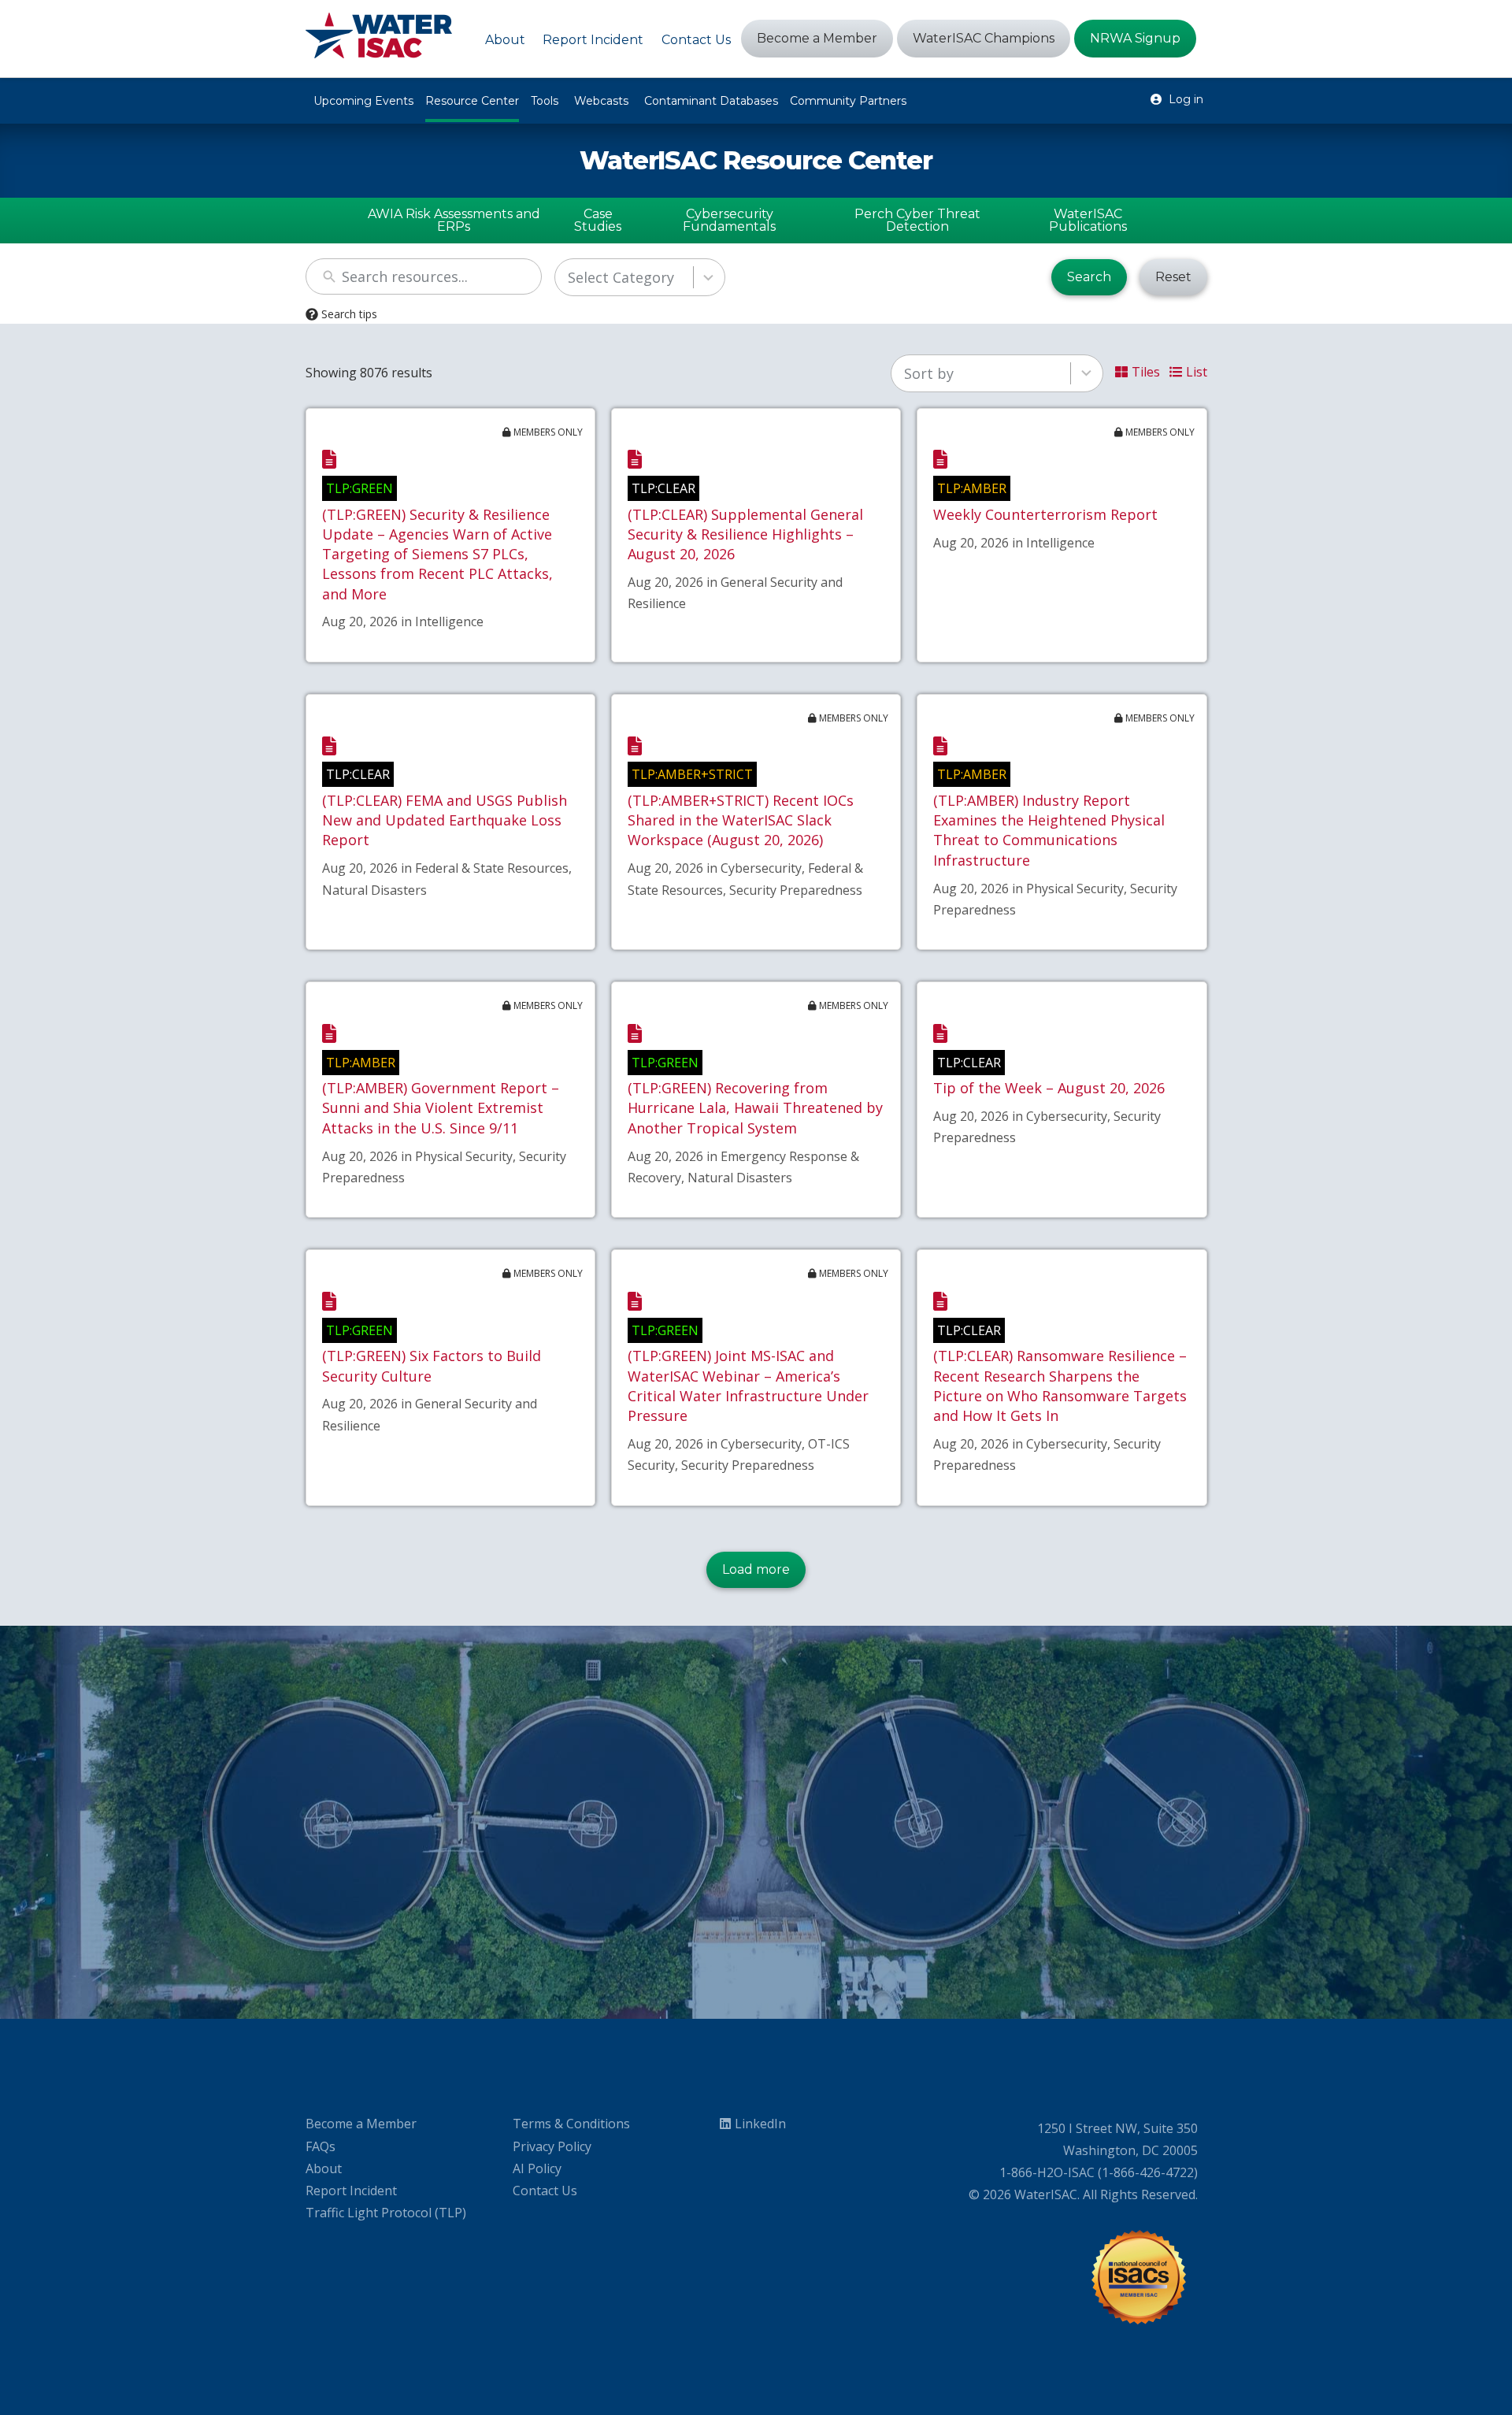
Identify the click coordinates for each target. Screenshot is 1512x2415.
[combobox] (640, 277)
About (324, 2168)
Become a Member (361, 2124)
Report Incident (351, 2191)
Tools (545, 101)
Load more (756, 1569)
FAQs (321, 2146)
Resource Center (472, 101)
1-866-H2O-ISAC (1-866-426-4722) (1099, 2172)
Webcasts (601, 101)
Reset (1173, 277)
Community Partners (848, 101)
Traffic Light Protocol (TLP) (386, 2213)
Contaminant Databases (711, 101)
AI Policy (537, 2168)
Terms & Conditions (571, 2124)
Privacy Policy (552, 2146)
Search (1089, 277)
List (1197, 372)
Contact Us (545, 2191)
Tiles (1146, 372)
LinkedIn (760, 2124)
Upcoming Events (363, 101)
